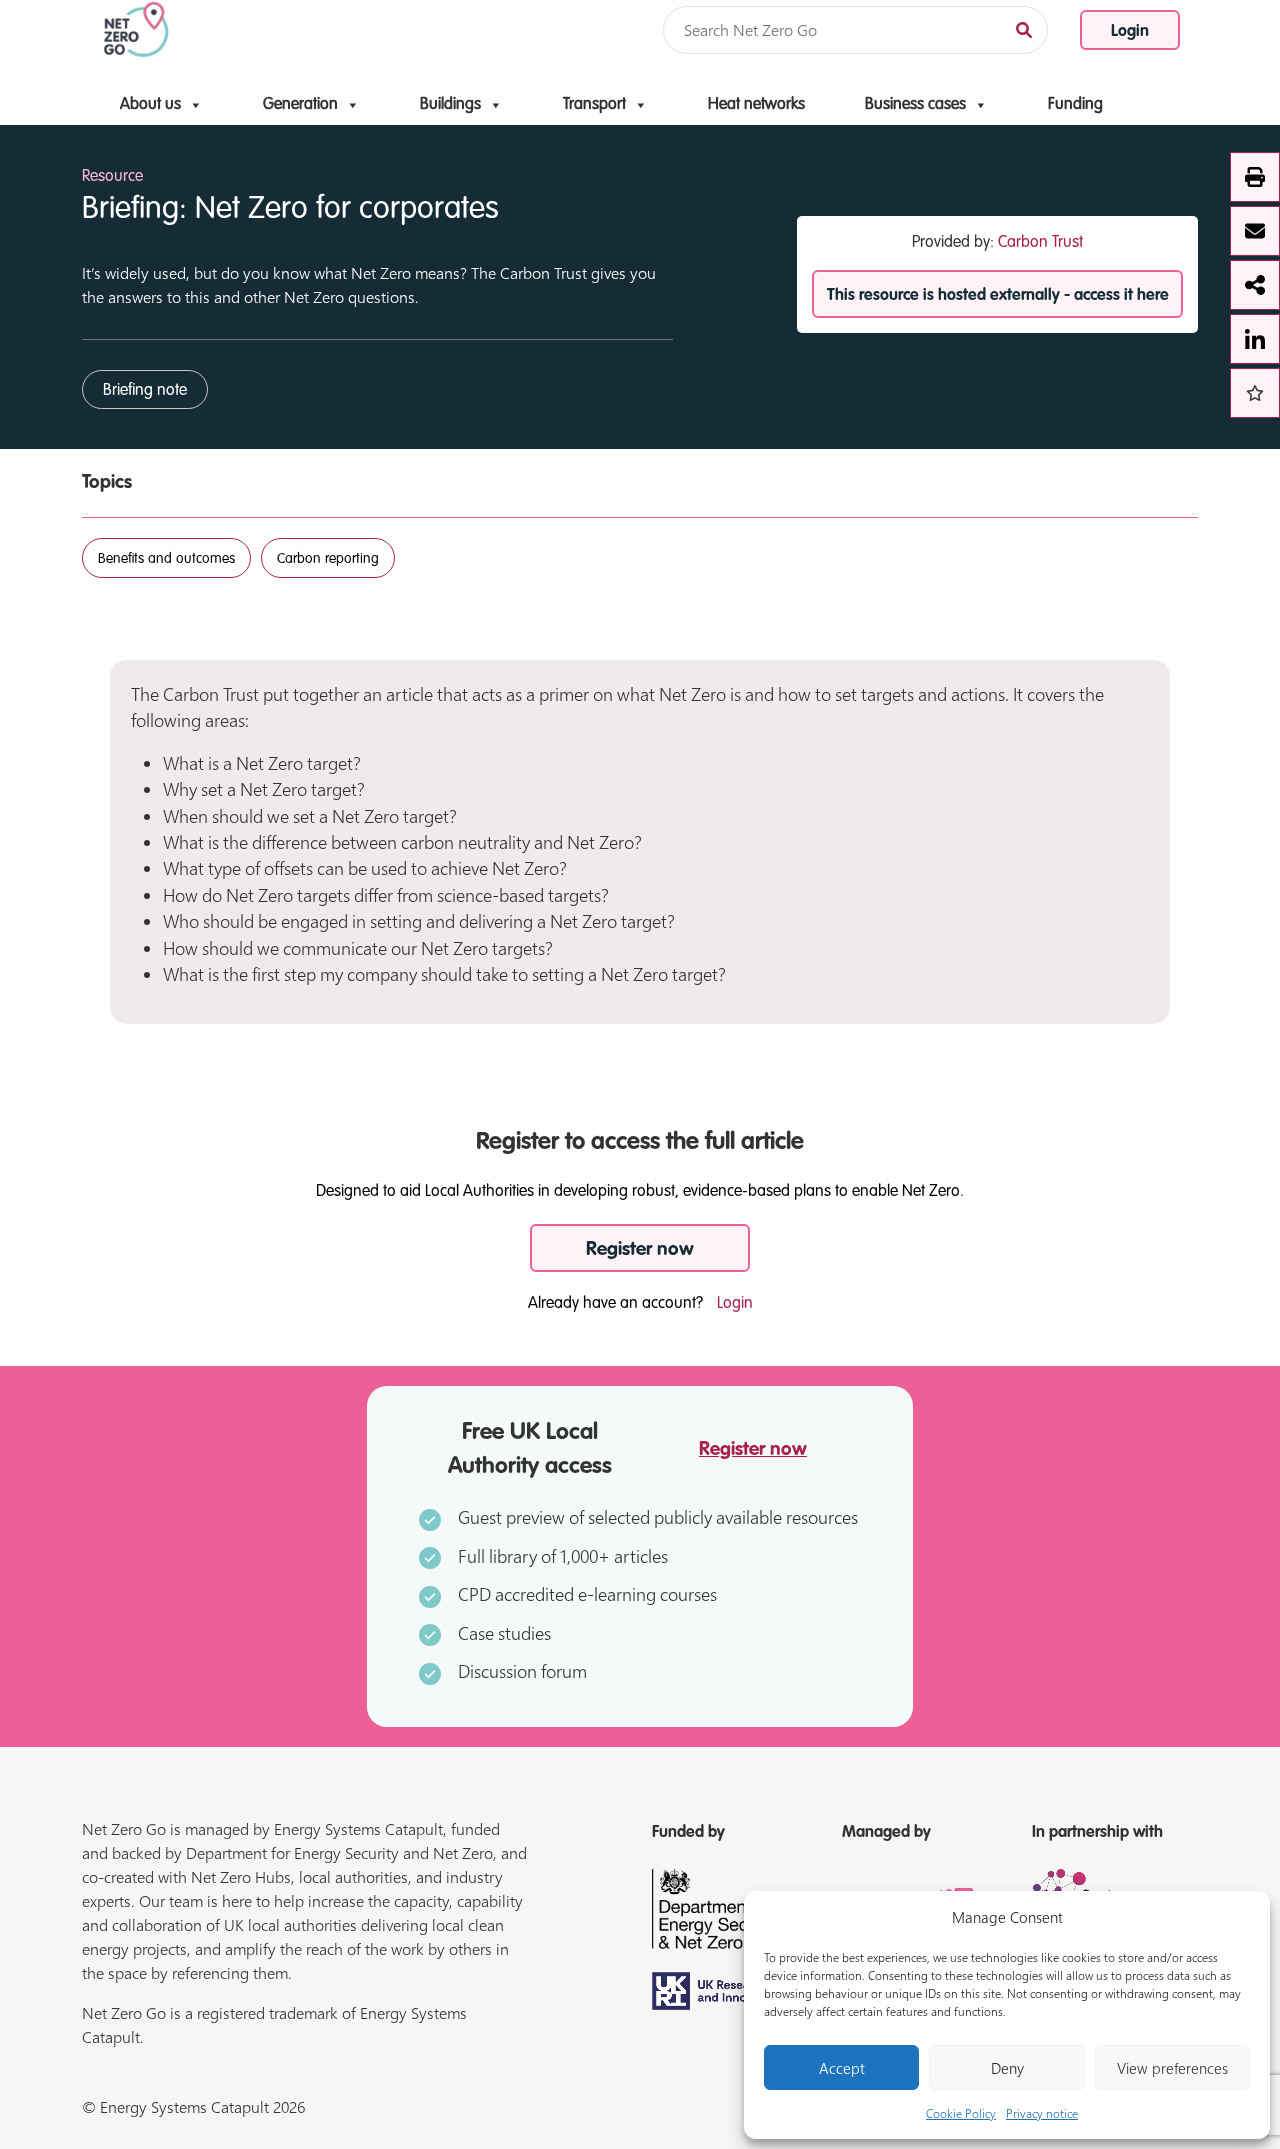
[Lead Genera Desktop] (136, 28)
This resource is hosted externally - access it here (998, 296)
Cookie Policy (961, 2113)
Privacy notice (1042, 2113)
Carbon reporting (328, 559)
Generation (300, 105)
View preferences (1172, 2068)
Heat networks (756, 105)
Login (1130, 32)
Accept (842, 2068)
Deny (1007, 2068)
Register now (640, 1249)
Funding (1075, 105)
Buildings (450, 105)
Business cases (915, 105)
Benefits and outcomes (166, 559)
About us (150, 105)
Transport (594, 105)
